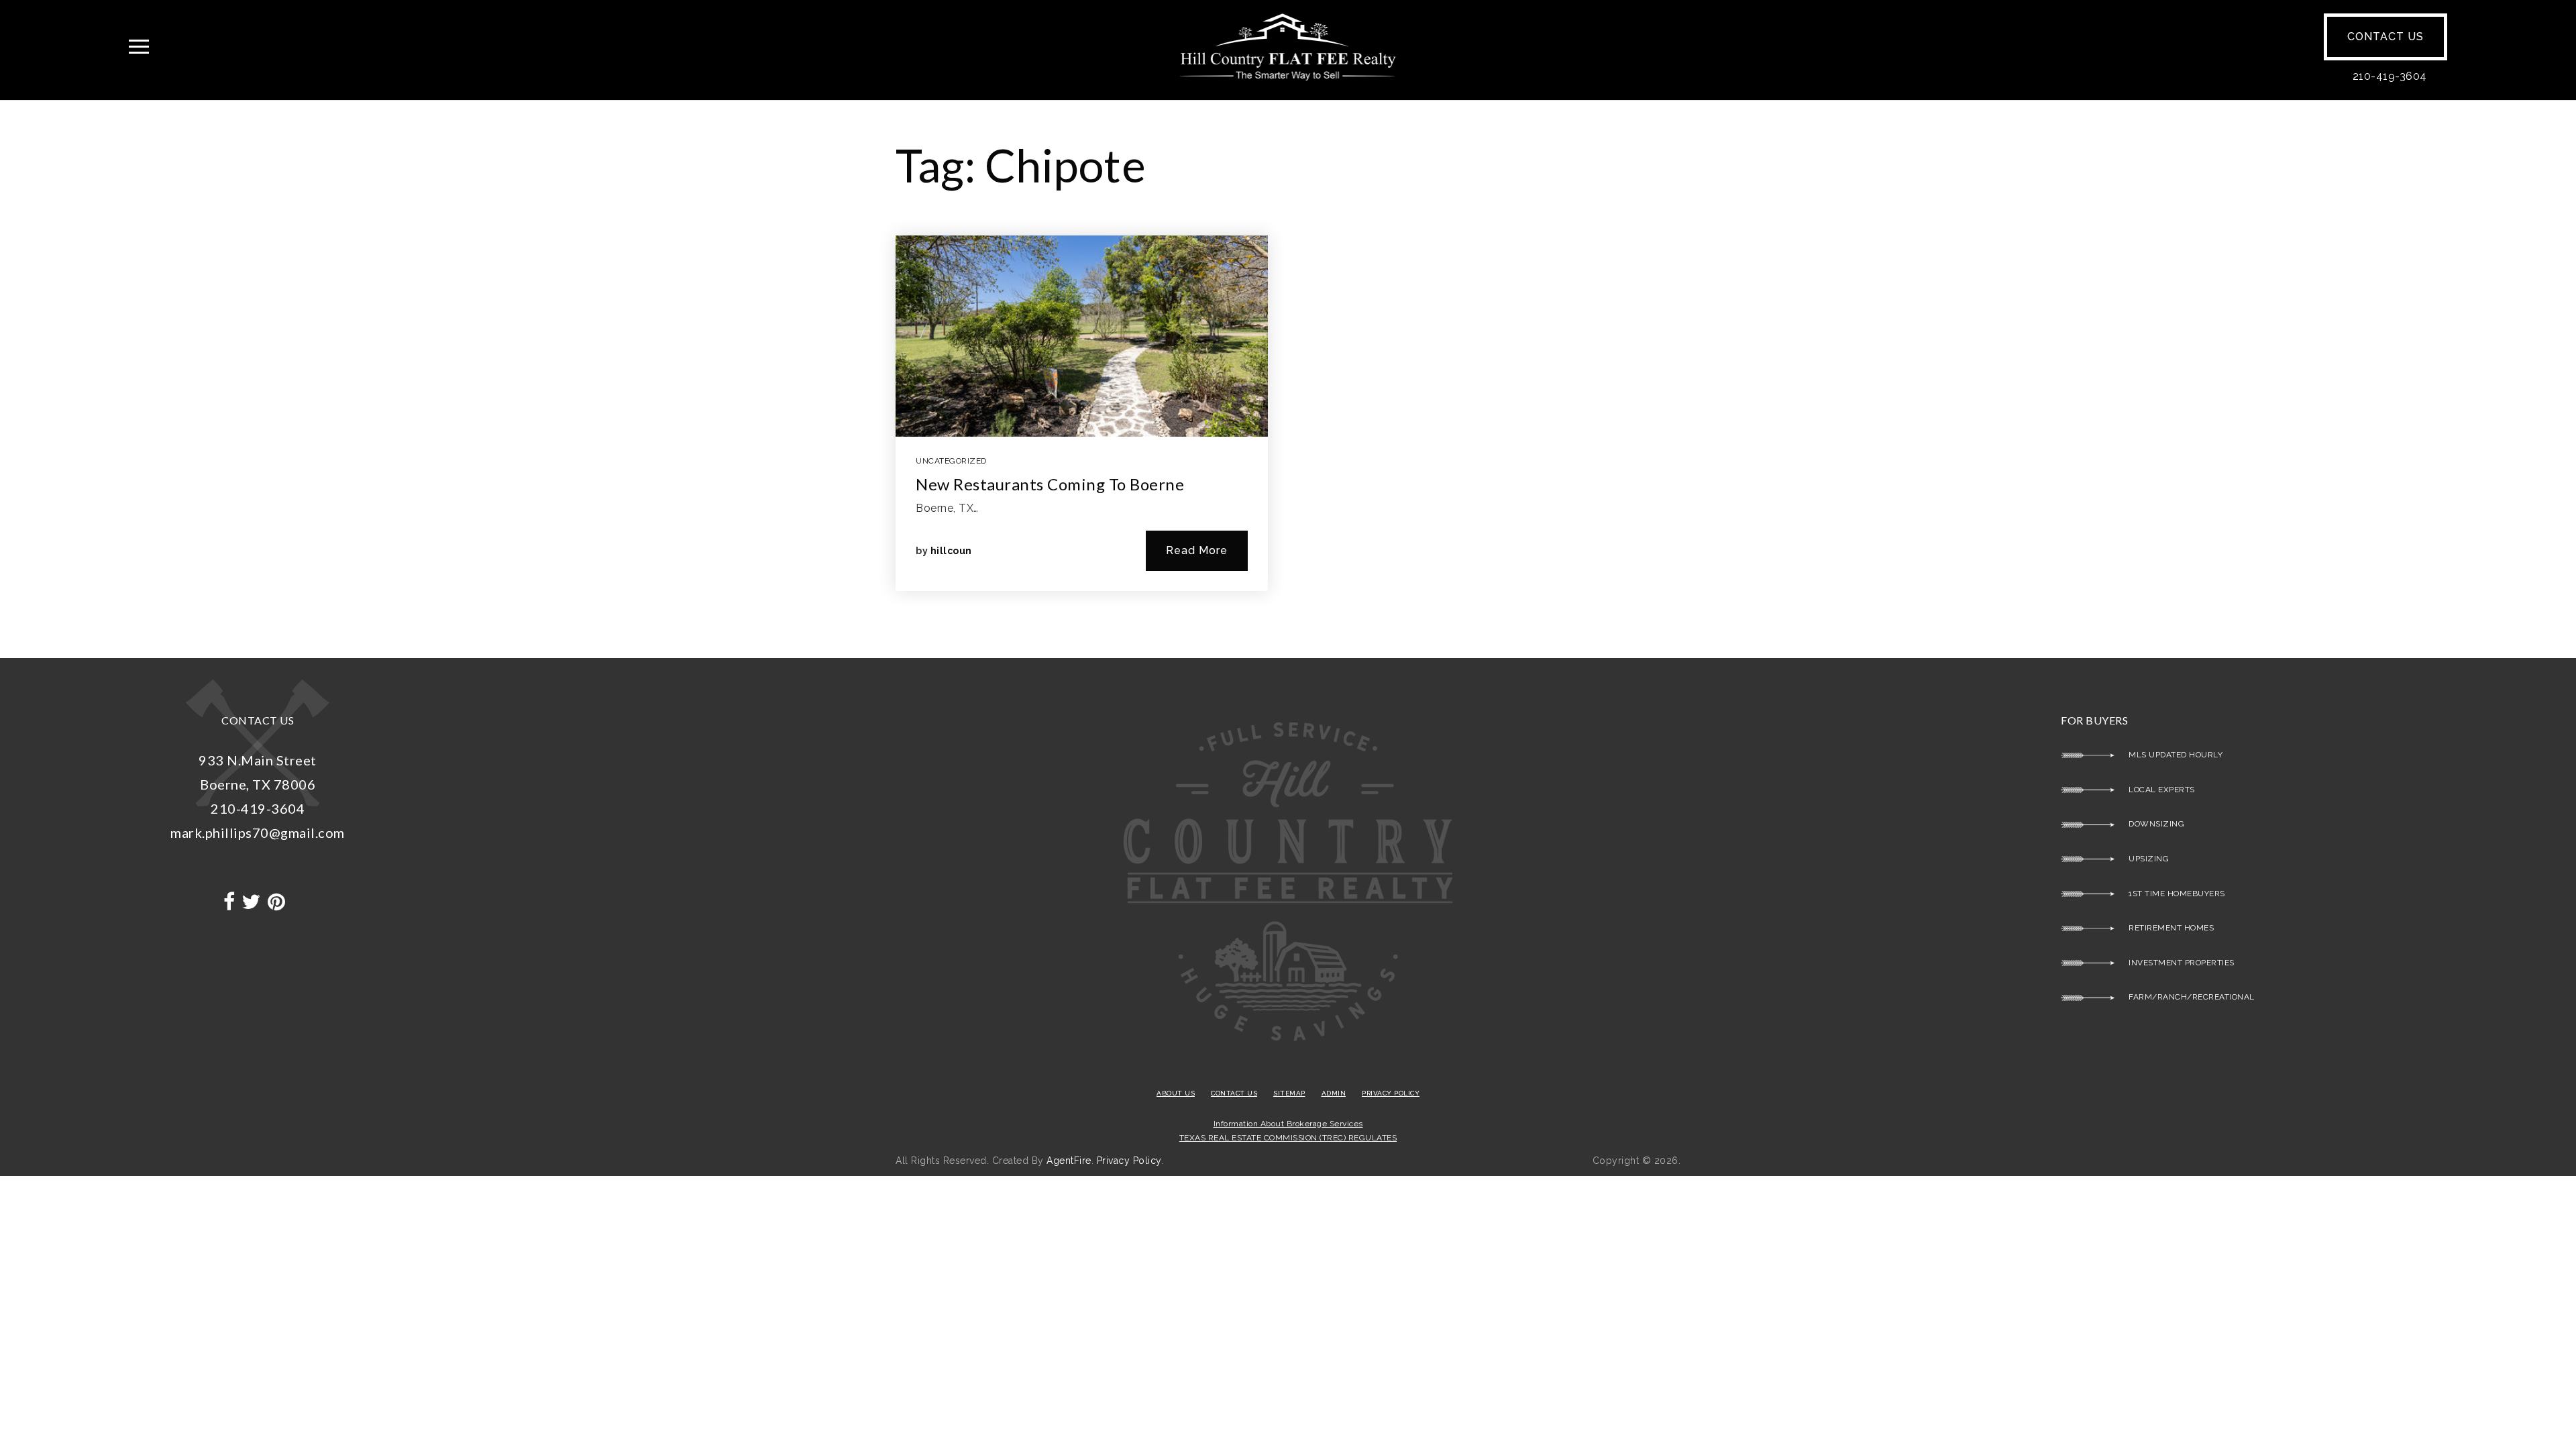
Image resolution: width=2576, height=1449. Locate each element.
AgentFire (1069, 1161)
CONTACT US (2385, 37)
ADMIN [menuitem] (1334, 1093)
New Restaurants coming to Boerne (1050, 484)
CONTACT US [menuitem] (1234, 1093)
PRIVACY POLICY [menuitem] (1391, 1093)
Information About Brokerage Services (1288, 1124)
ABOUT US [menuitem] (1176, 1093)
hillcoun (951, 551)
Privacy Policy (1129, 1161)
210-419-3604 (2390, 76)
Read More (1197, 550)
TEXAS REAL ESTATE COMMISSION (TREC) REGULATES (1288, 1138)
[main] (1288, 379)
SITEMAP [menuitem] (1289, 1093)
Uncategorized (951, 461)
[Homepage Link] (1288, 46)
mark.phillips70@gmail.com (258, 833)
